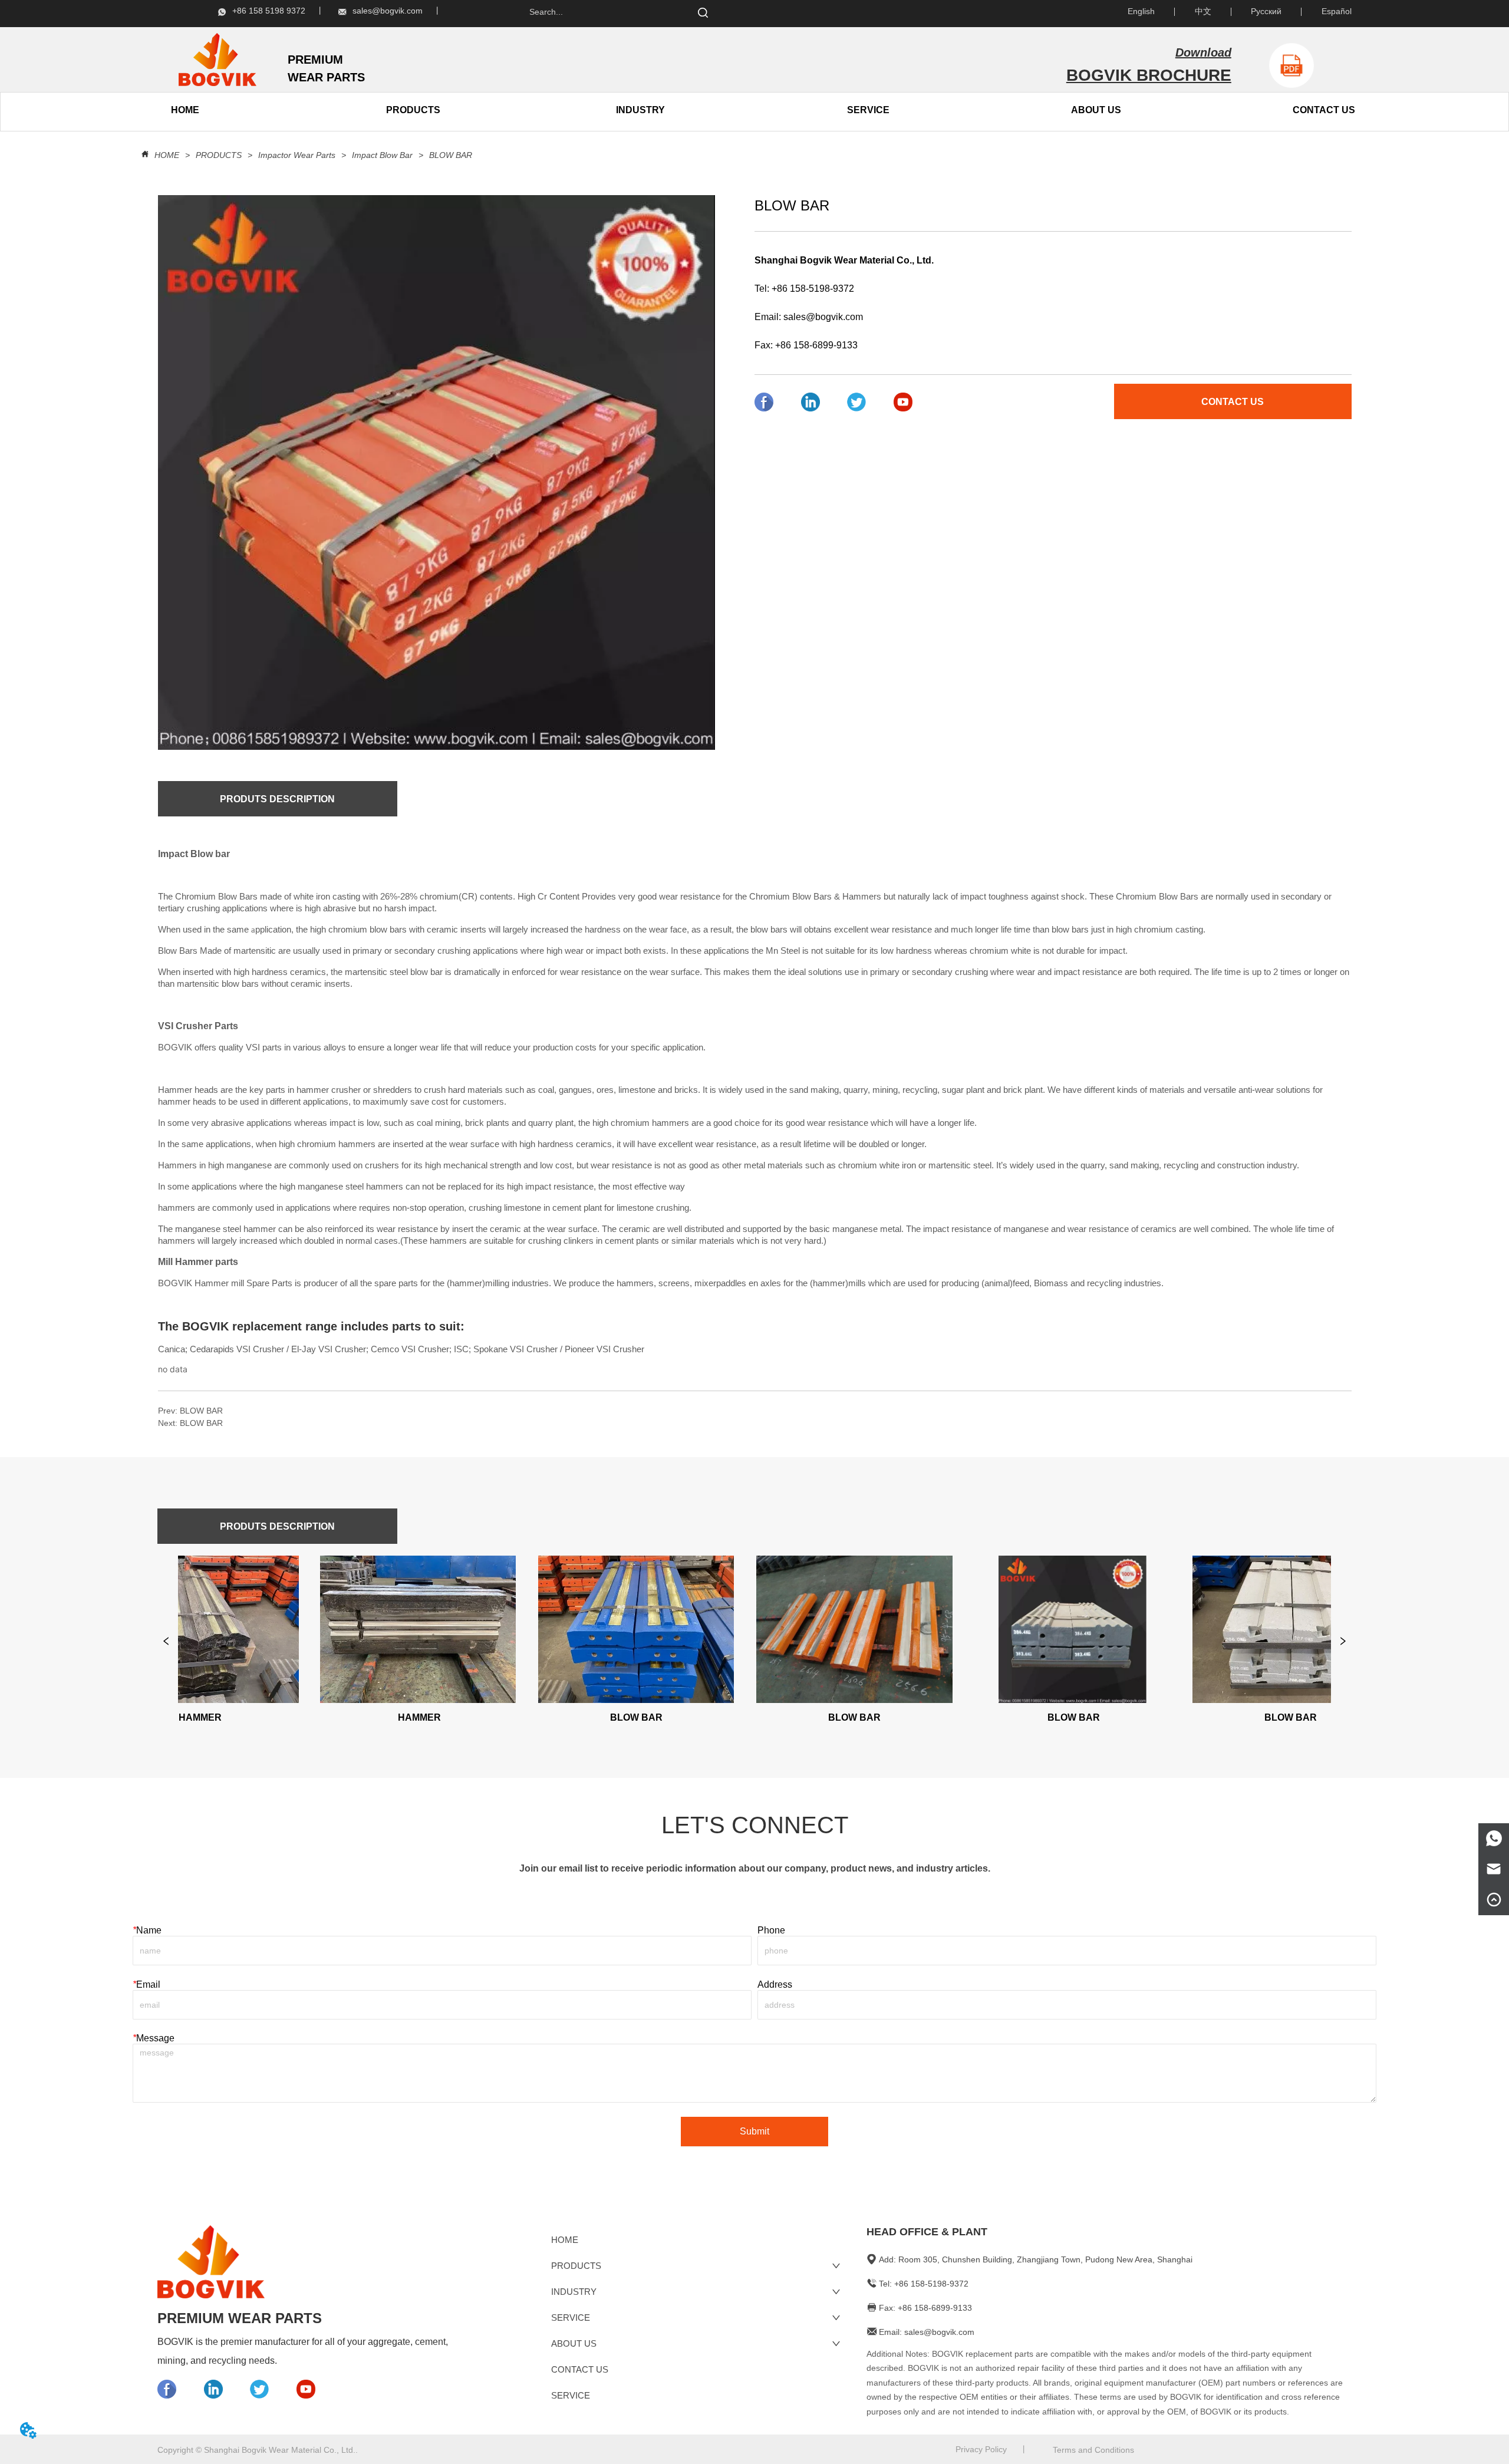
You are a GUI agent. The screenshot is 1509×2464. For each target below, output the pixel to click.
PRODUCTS (219, 155)
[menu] (299, 110)
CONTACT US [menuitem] (1324, 110)
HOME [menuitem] (185, 110)
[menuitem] (413, 110)
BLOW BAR (451, 155)
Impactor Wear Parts (297, 155)
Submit (754, 2131)
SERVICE (868, 110)
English (1141, 11)
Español (1337, 11)
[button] (413, 110)
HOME (167, 155)
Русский (1266, 11)
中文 (1203, 11)
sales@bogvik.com (823, 317)
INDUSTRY (640, 110)
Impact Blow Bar (382, 155)
